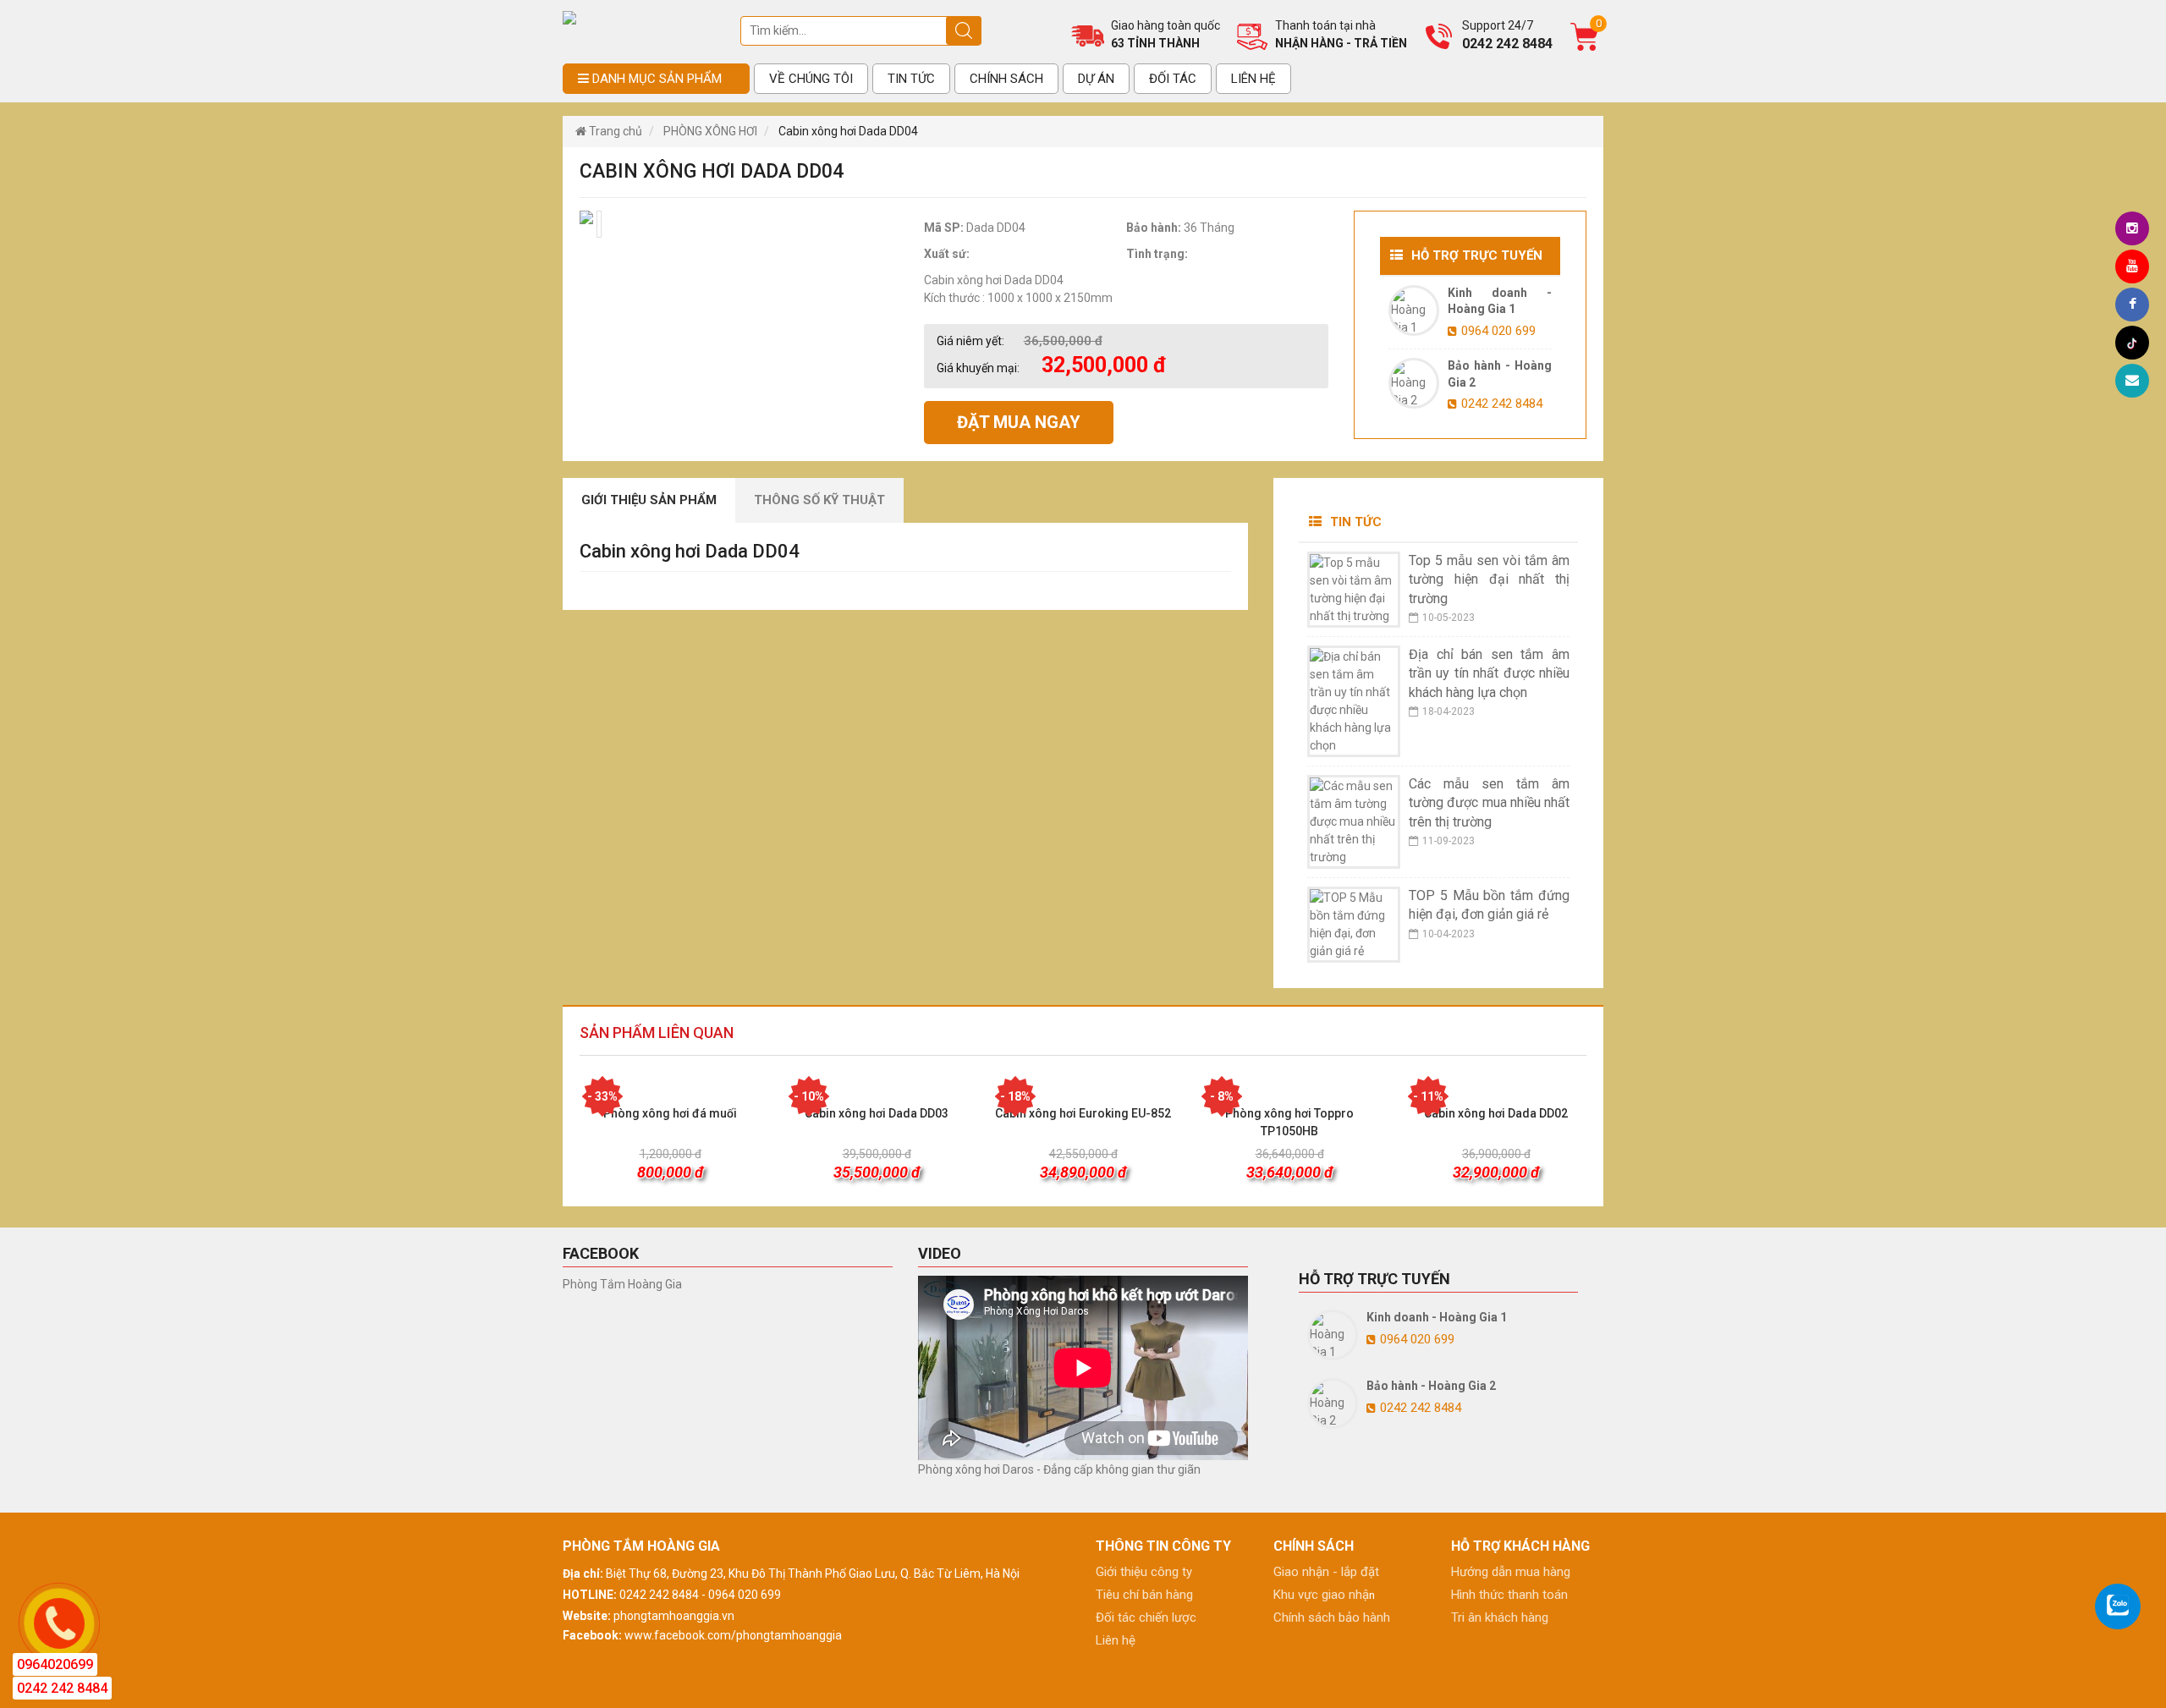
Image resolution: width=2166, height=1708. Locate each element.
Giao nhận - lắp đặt (1326, 1572)
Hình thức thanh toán (1509, 1595)
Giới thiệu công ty (1144, 1572)
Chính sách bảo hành (1332, 1617)
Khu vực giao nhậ (1321, 1595)
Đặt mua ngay (1019, 422)
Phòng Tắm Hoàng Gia (622, 1284)
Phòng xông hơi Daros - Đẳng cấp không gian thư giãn (1059, 1469)
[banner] (569, 17)
